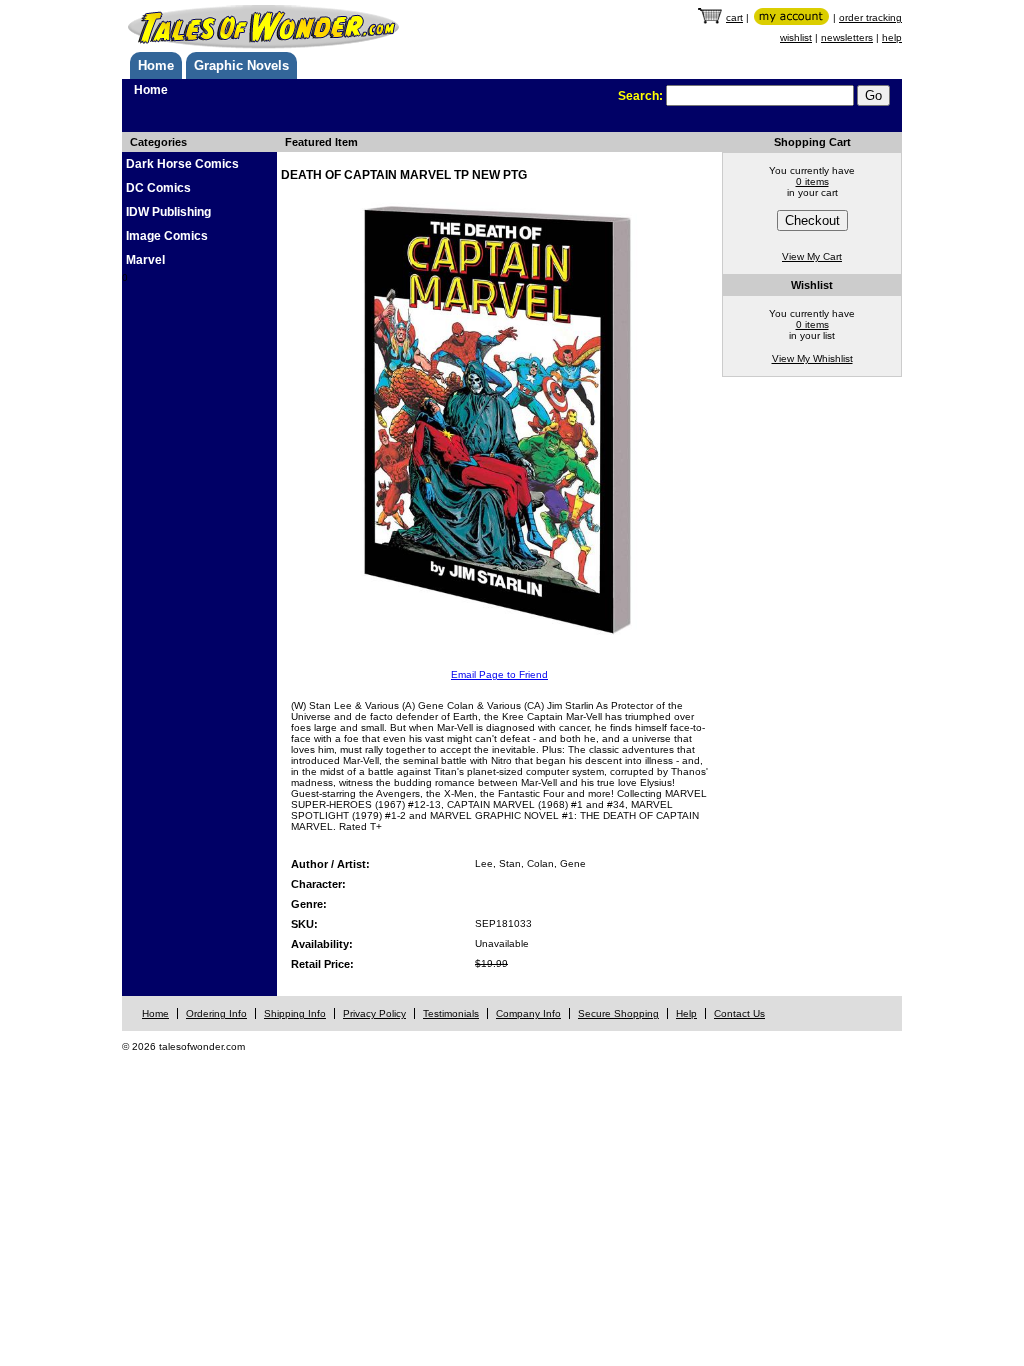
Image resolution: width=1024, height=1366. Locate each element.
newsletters (847, 37)
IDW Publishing (168, 212)
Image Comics (167, 236)
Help (686, 1013)
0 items (812, 181)
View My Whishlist (812, 358)
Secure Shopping (618, 1013)
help (892, 37)
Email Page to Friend (499, 674)
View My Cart (812, 256)
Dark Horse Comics (182, 164)
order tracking (870, 17)
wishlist (796, 37)
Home (156, 65)
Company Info (528, 1013)
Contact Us (739, 1013)
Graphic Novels (241, 65)
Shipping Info (295, 1013)
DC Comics (158, 188)
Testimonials (451, 1013)
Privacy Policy (374, 1013)
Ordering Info (216, 1013)
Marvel (145, 260)
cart (734, 17)
